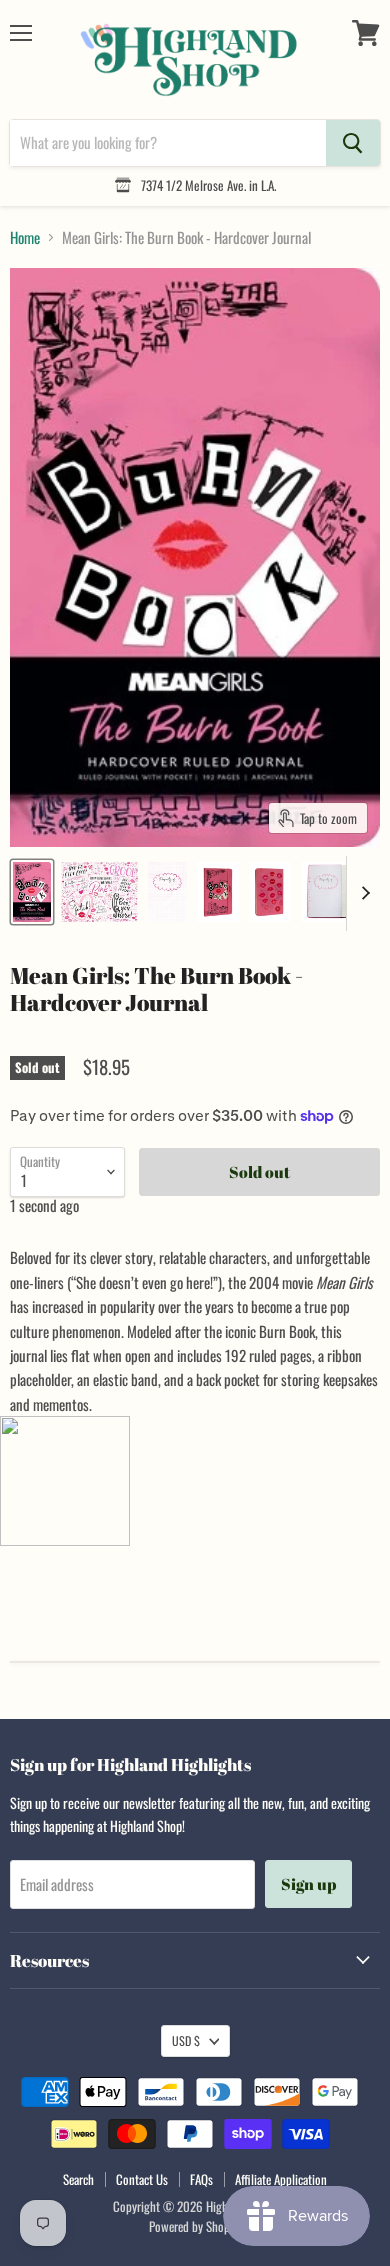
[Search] (353, 143)
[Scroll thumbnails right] (362, 893)
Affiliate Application (281, 2179)
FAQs (201, 2179)
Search (78, 2179)
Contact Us (142, 2179)
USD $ (186, 2040)
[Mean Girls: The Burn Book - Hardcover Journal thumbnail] (32, 892)
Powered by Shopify (195, 2226)
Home (25, 237)
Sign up (308, 1884)
